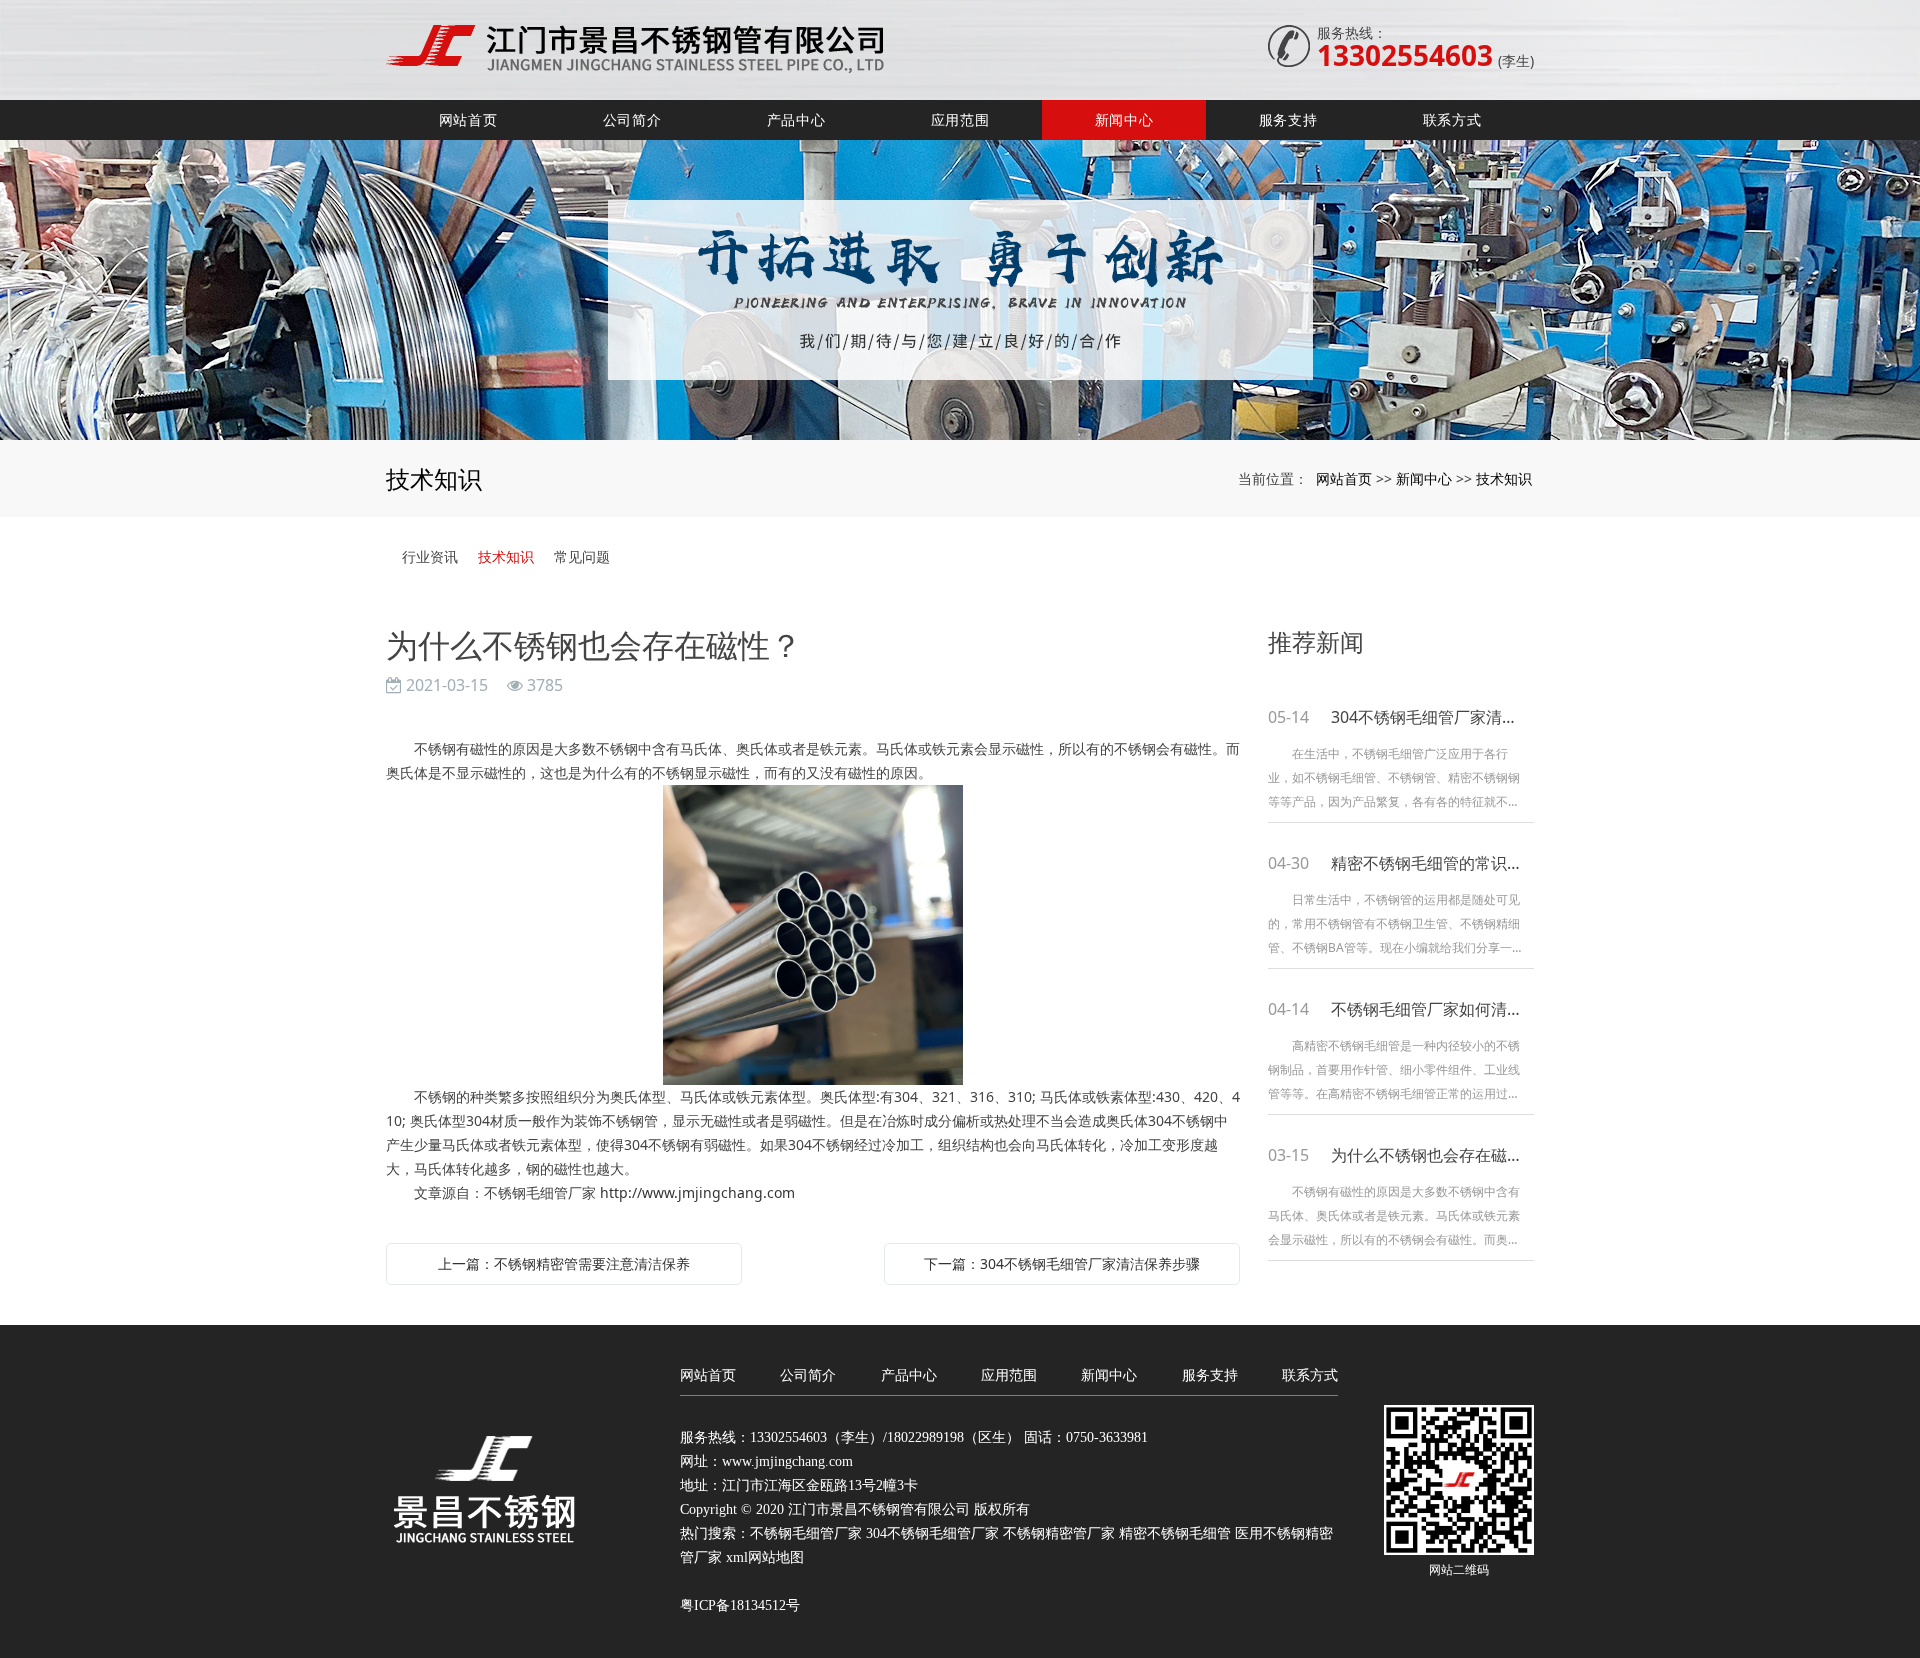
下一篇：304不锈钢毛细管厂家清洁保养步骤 (1062, 1263)
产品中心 (796, 119)
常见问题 (582, 556)
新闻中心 (1124, 119)
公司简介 (632, 119)
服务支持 (1288, 119)
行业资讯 (430, 556)
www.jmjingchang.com (787, 1461)
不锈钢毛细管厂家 (806, 1533)
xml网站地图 (765, 1557)
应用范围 (960, 119)
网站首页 (468, 119)
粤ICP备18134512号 (740, 1605)
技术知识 (1504, 478)
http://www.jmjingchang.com (697, 1192)
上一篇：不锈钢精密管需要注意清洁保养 (564, 1263)
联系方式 (1452, 119)
